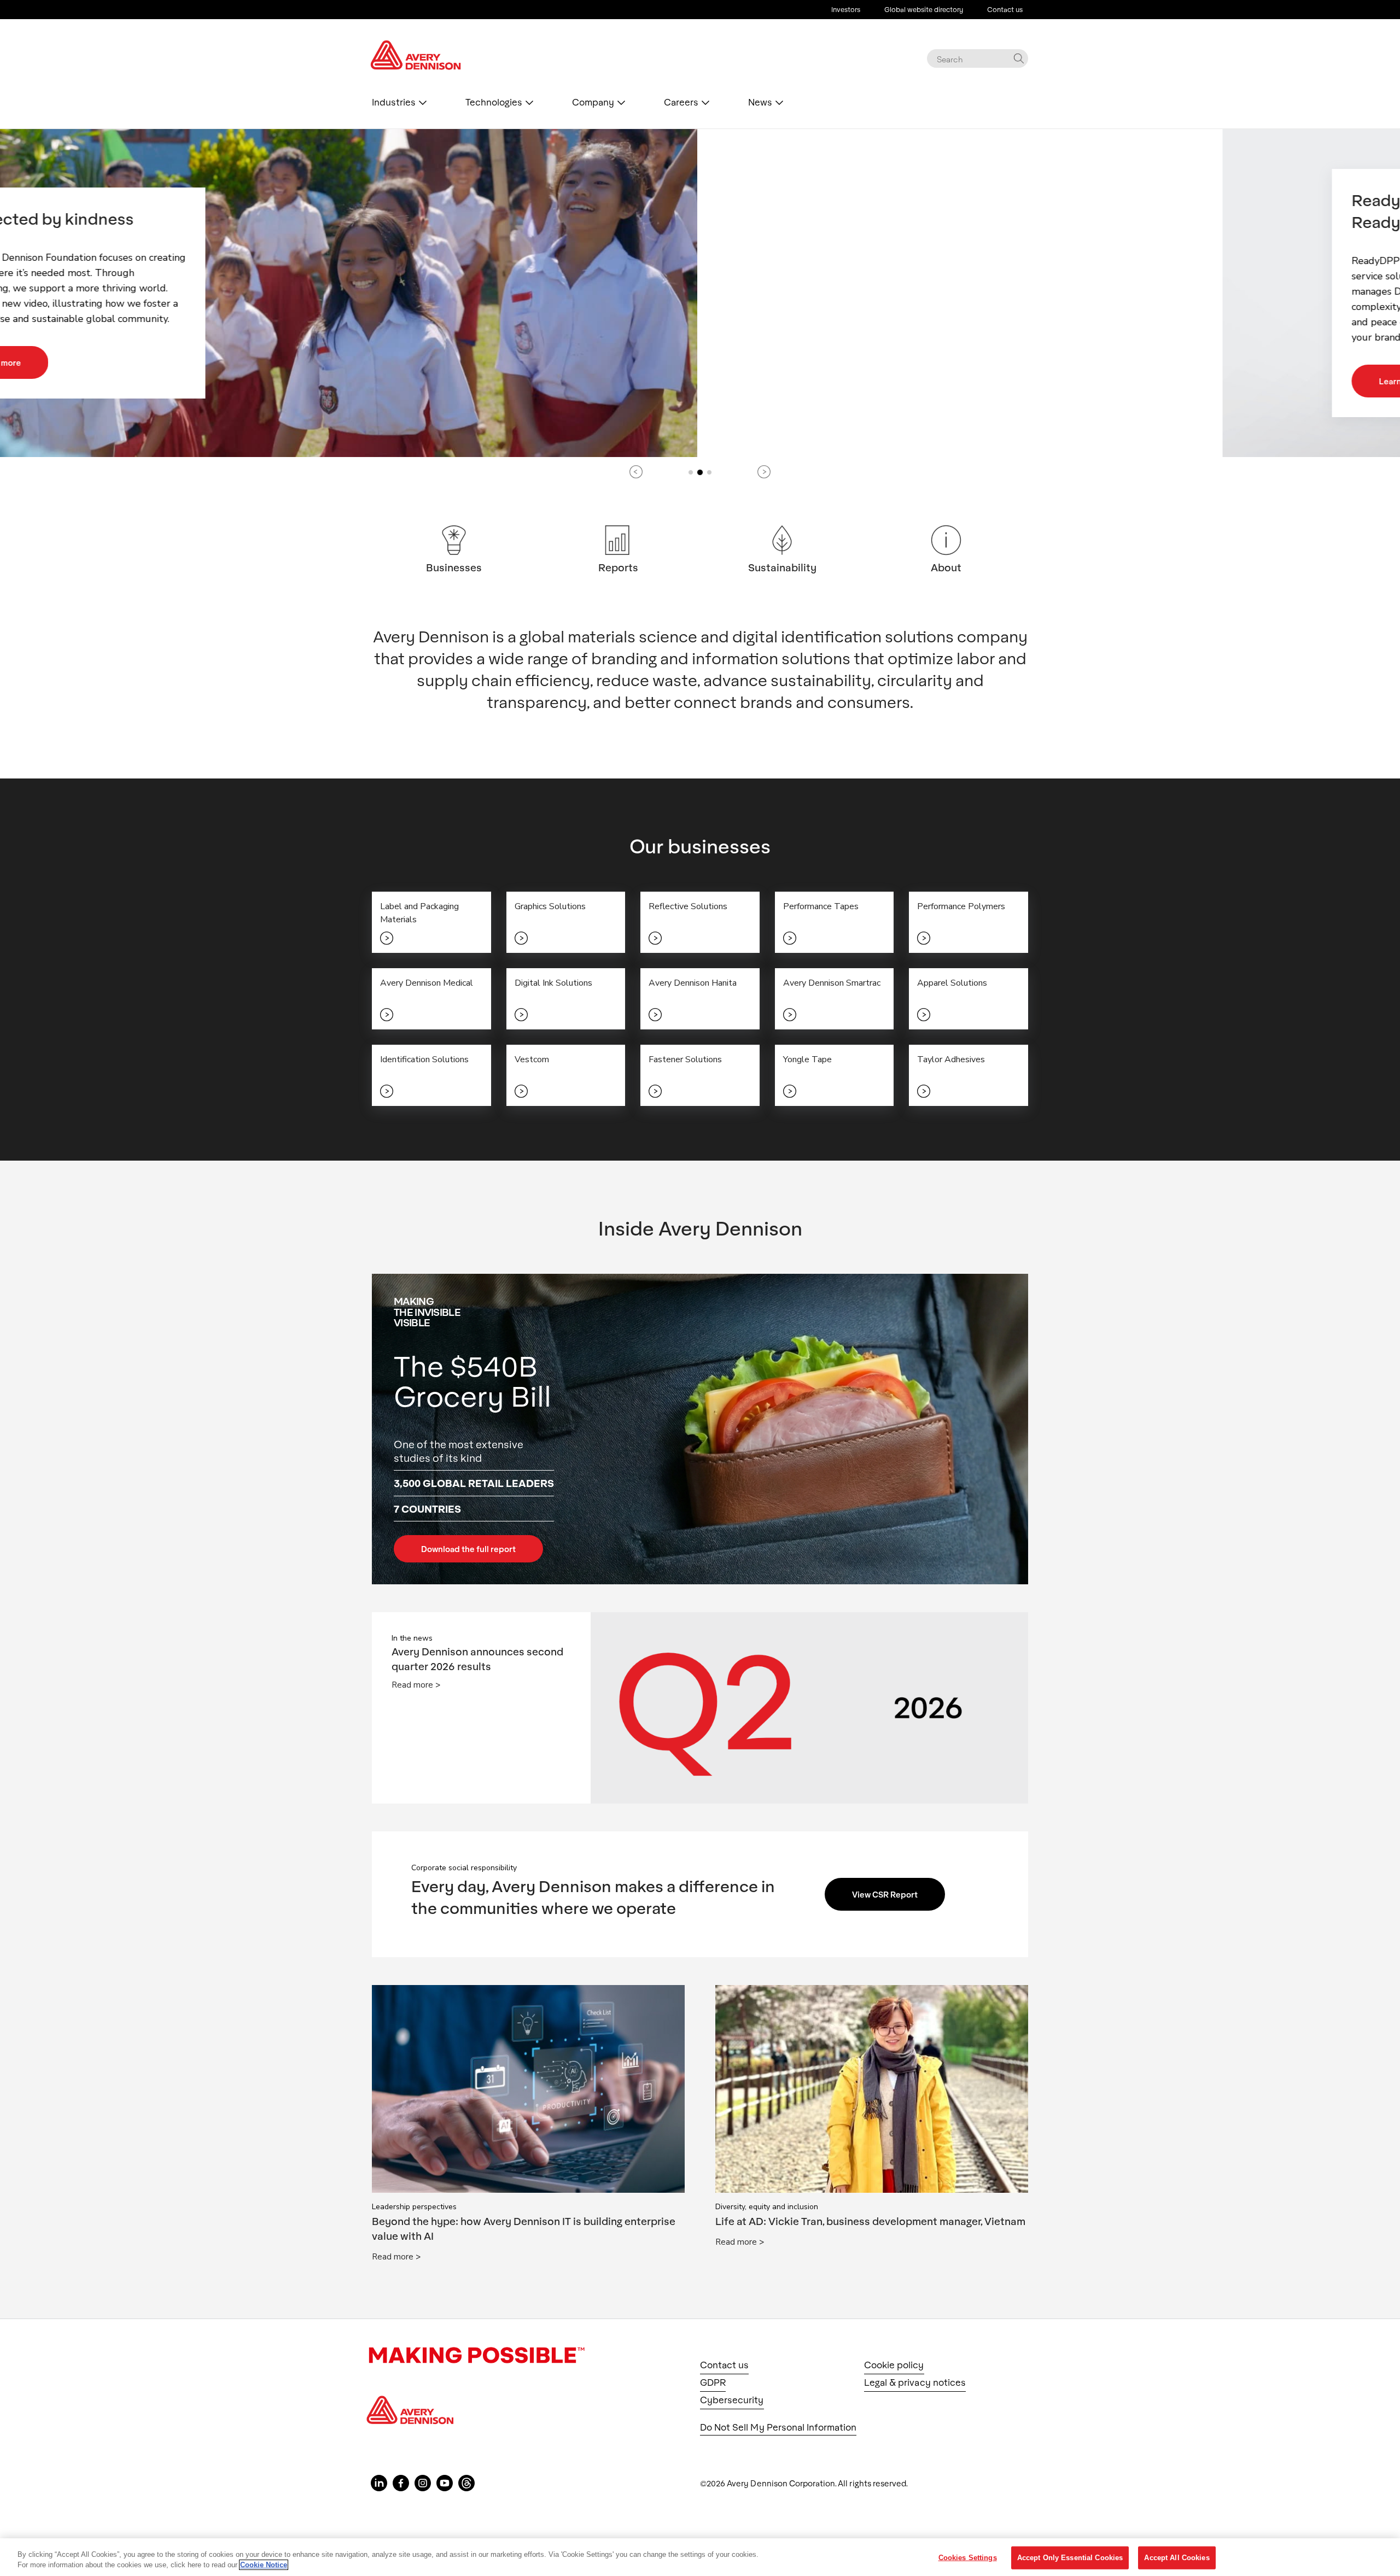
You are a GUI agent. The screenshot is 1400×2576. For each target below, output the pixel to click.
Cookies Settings (968, 2558)
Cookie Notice (264, 2565)
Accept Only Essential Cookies (1070, 2558)
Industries (394, 102)
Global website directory (924, 9)
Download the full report (468, 1549)
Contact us (1005, 9)
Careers (681, 102)
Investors (846, 9)
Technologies (494, 102)
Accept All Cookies (1177, 2558)
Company (593, 102)
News (760, 102)
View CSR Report (885, 1894)
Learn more (441, 381)
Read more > (416, 1685)
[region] (700, 2557)
